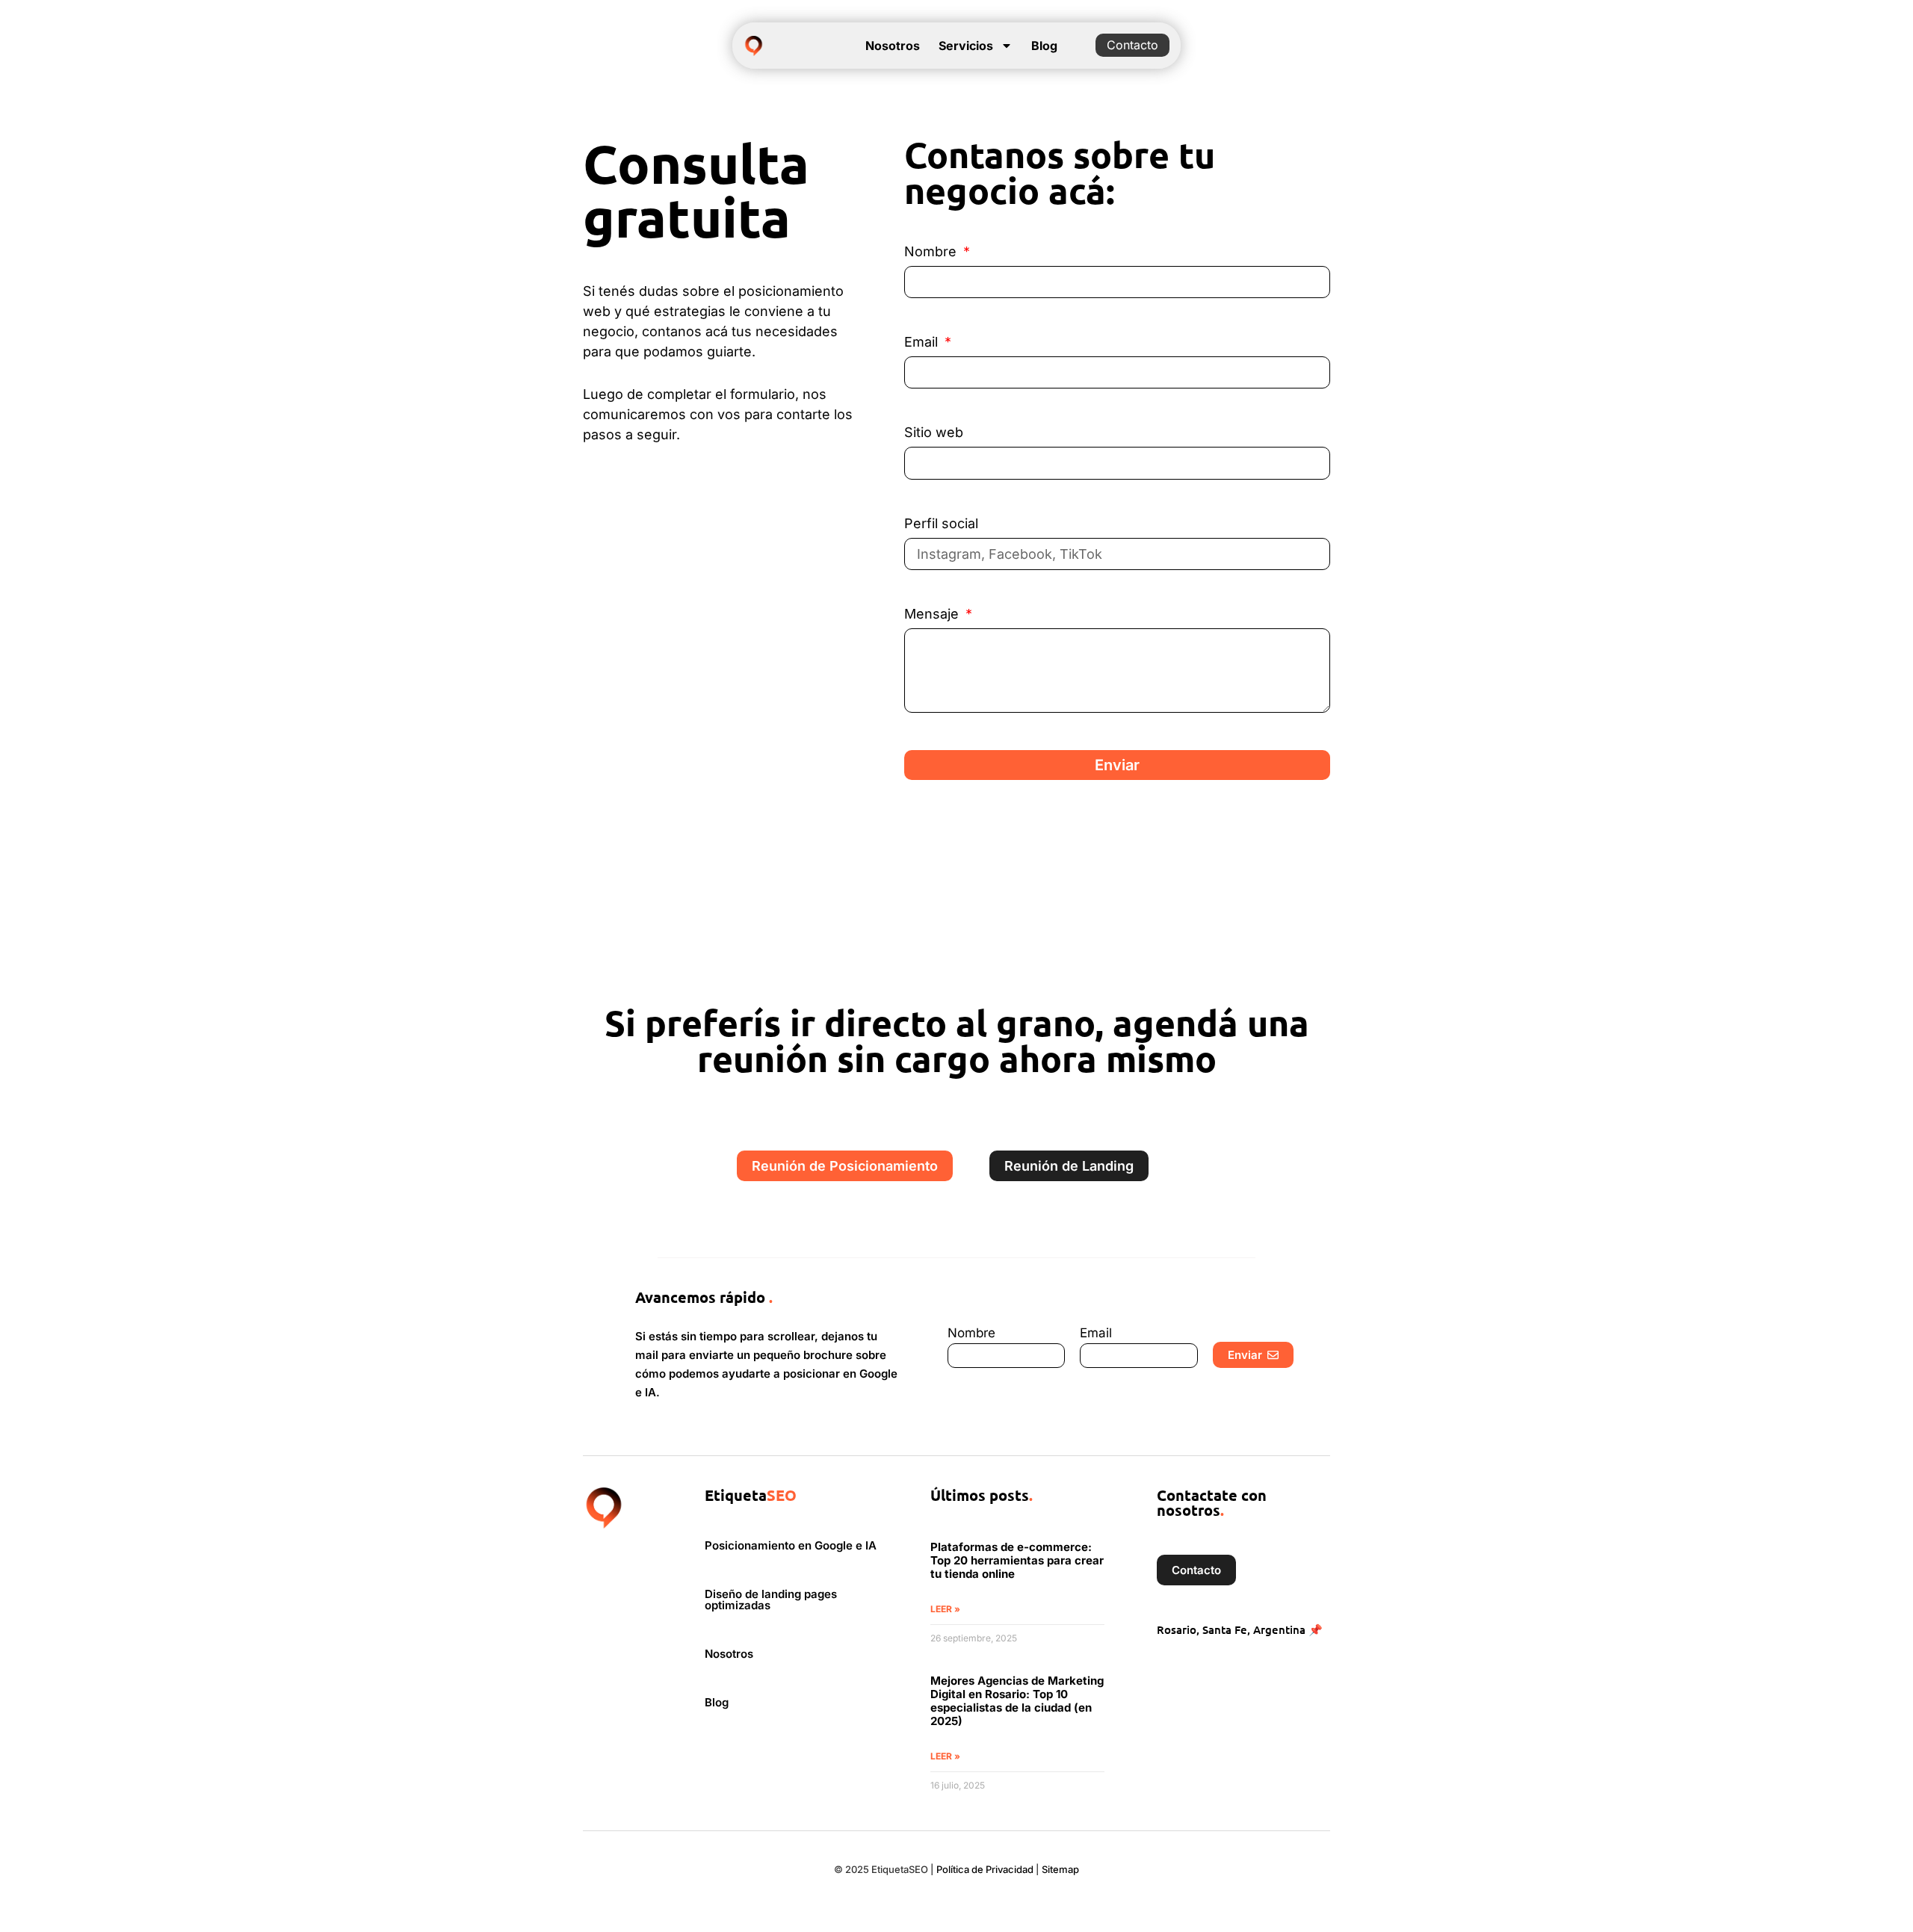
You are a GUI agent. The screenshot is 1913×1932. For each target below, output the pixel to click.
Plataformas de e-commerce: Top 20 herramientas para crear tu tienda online (1017, 1560)
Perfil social (941, 524)
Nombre (932, 252)
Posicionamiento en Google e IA (791, 1545)
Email (923, 343)
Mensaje (933, 614)
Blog (1044, 46)
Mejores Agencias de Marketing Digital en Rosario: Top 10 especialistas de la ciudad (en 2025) (1017, 1701)
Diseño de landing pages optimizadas (771, 1600)
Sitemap (1060, 1869)
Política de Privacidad (985, 1869)
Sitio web (934, 433)
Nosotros (893, 46)
